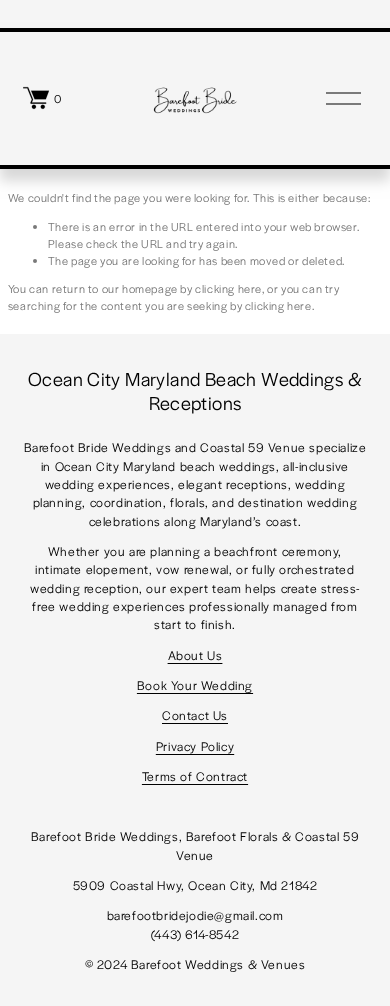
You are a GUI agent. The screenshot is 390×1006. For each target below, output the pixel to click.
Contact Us (195, 715)
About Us (195, 655)
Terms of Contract (195, 776)
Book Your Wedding (195, 685)
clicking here (228, 288)
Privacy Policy (195, 746)
